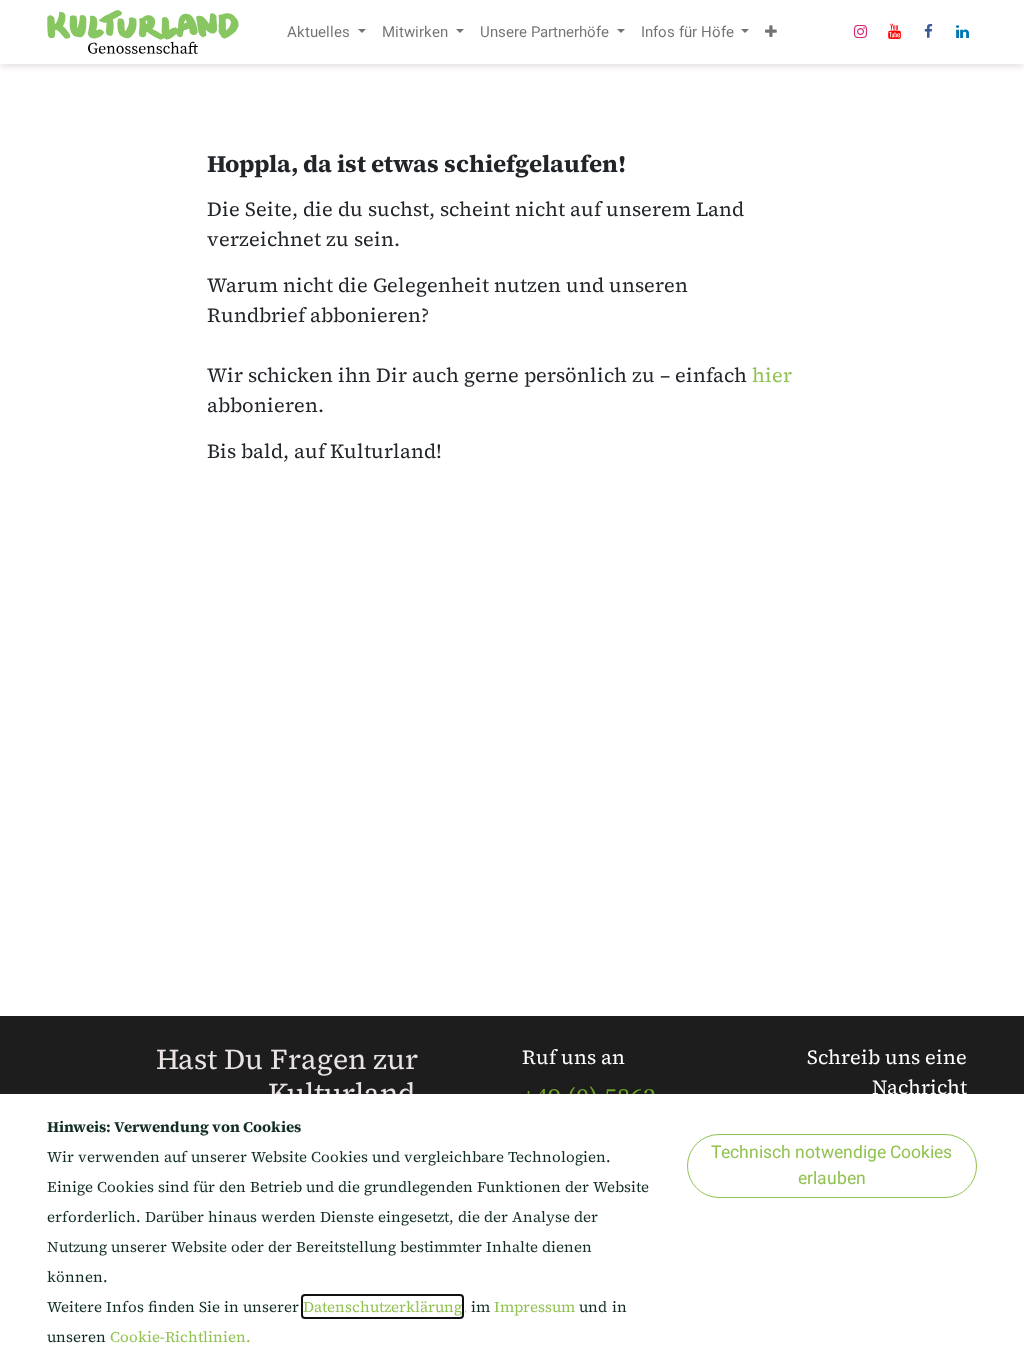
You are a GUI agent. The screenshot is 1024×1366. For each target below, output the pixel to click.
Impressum (536, 1306)
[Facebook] (928, 32)
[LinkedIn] (962, 32)
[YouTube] (894, 32)
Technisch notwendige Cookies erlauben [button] (831, 1165)
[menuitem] (326, 32)
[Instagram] (860, 32)
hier (772, 375)
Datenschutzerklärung (382, 1306)
